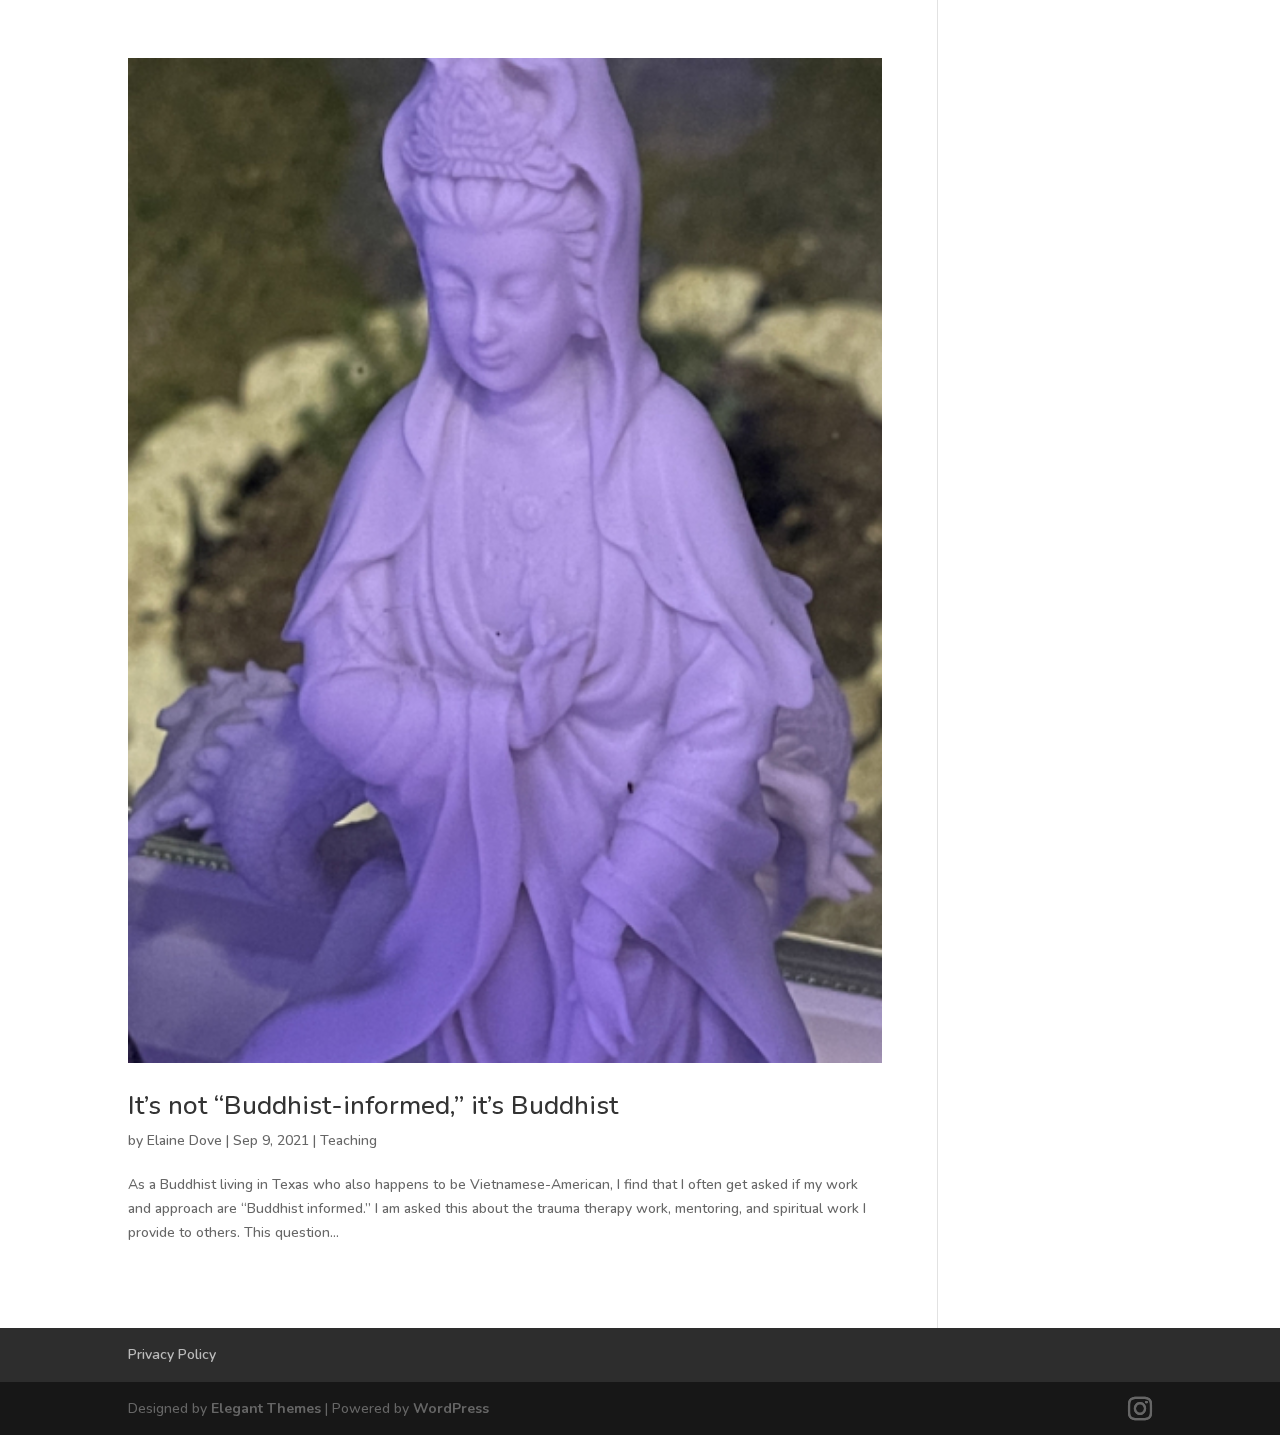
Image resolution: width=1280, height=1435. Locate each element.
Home (469, 163)
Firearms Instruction (883, 163)
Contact (1214, 163)
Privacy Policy (172, 1354)
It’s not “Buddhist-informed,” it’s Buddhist (373, 1105)
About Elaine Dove (1075, 163)
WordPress (451, 1408)
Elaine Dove (184, 1140)
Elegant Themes (266, 1408)
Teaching (348, 1140)
